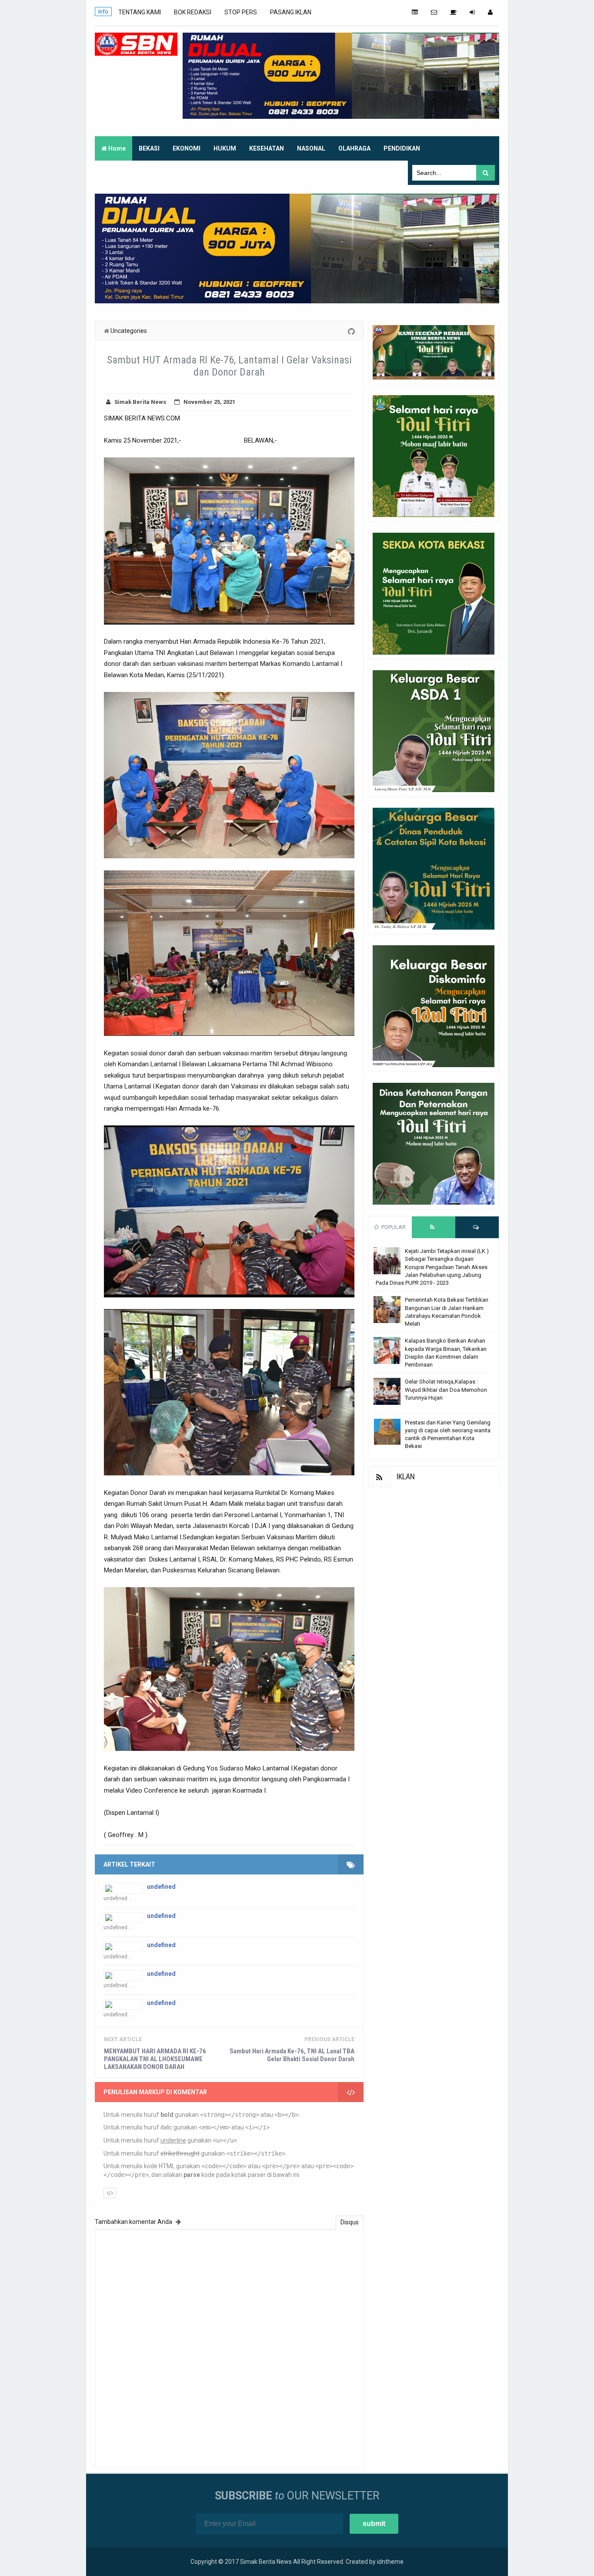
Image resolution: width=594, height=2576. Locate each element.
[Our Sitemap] (415, 12)
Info (103, 12)
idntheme (390, 2562)
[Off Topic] (453, 12)
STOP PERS (241, 12)
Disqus (350, 2222)
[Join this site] (472, 12)
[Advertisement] (434, 1541)
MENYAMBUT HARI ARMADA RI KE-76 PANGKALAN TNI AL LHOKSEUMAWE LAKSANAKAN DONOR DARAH (155, 2059)
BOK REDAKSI (193, 12)
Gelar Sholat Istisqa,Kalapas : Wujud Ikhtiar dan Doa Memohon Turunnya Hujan (446, 1389)
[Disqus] (229, 2347)
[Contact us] (434, 12)
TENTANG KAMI (140, 12)
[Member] (490, 12)
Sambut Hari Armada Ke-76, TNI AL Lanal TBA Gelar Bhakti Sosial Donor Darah (292, 2055)
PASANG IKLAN (291, 12)
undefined (161, 1887)
